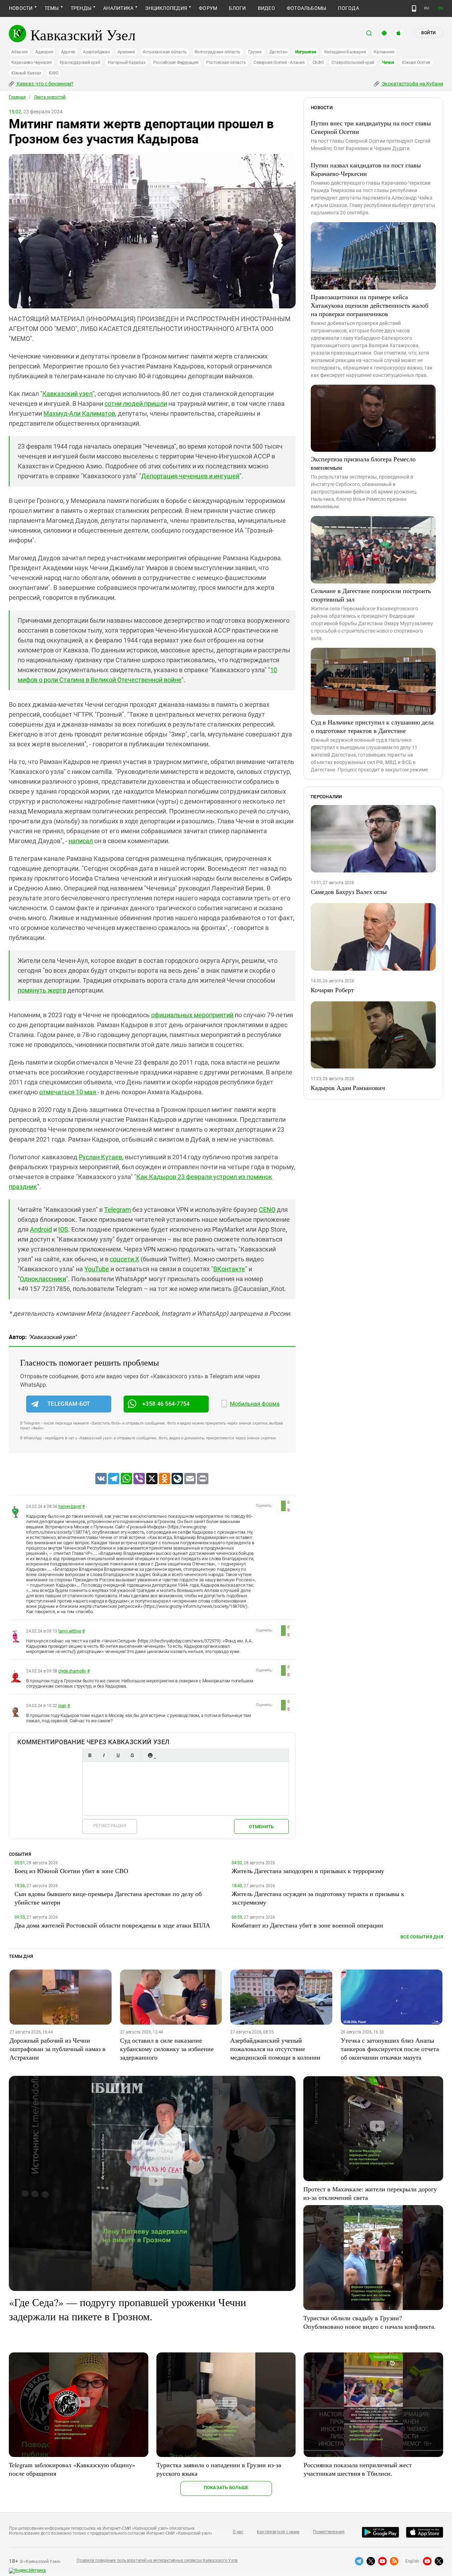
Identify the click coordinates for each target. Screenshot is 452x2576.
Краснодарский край (80, 63)
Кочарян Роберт (332, 990)
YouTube (97, 1269)
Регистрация (110, 1826)
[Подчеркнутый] (118, 1755)
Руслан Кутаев (100, 1157)
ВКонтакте (229, 1269)
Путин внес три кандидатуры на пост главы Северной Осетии (371, 127)
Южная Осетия (416, 63)
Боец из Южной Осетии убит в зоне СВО (71, 1871)
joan (62, 1706)
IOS (63, 1229)
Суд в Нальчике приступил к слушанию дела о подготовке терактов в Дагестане (372, 726)
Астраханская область (165, 52)
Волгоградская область (218, 52)
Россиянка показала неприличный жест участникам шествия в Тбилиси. (358, 2469)
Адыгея (68, 52)
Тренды (81, 8)
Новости (21, 8)
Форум (208, 8)
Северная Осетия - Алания (279, 63)
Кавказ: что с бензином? (44, 84)
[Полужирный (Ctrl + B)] (90, 1755)
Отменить (261, 1827)
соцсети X (124, 1259)
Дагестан (278, 52)
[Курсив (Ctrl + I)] (104, 1755)
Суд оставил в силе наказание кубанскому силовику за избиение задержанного (167, 2049)
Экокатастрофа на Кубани (412, 84)
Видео (266, 8)
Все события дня (422, 1937)
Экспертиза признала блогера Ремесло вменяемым (363, 463)
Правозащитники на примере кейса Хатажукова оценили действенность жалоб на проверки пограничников (370, 305)
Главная (17, 97)
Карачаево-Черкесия (32, 63)
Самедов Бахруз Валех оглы (349, 892)
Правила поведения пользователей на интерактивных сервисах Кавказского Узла (157, 2560)
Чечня (388, 63)
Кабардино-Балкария (345, 52)
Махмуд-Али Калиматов (79, 413)
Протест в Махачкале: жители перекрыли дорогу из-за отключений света (370, 2193)
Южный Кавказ (26, 73)
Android (41, 1229)
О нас (238, 2532)
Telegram (118, 1210)
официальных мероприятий (192, 1015)
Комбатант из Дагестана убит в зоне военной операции (307, 1925)
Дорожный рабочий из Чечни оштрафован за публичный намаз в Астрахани (58, 2049)
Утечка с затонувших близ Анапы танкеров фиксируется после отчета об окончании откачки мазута (390, 2049)
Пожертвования (329, 2532)
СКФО (318, 63)
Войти (428, 33)
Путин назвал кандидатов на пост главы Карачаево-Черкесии (366, 169)
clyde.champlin (72, 1671)
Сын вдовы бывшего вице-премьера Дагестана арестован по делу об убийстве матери (108, 1898)
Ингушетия (306, 52)
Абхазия (19, 52)
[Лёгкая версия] (414, 8)
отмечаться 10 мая (68, 1092)
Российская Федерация (176, 63)
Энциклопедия (166, 8)
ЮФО (53, 73)
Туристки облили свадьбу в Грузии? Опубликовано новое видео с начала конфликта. (370, 2322)
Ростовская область (226, 63)
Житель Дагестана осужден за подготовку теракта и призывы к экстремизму (318, 1898)
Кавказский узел (67, 394)
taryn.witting (70, 1631)
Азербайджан (96, 52)
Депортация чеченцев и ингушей (190, 476)
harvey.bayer (70, 1506)
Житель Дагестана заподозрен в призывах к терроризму (308, 1871)
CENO (267, 1210)
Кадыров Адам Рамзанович (348, 1088)
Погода (348, 8)
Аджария (44, 52)
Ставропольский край (353, 63)
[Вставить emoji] (150, 1755)
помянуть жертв (42, 990)
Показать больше (226, 2488)
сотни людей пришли (136, 404)
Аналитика (118, 8)
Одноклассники (43, 1279)
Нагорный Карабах (126, 63)
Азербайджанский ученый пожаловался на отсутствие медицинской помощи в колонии (275, 2049)
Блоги (237, 8)
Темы (52, 8)
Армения (126, 52)
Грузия (255, 52)
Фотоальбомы (307, 8)
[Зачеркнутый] (132, 1755)
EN (441, 8)
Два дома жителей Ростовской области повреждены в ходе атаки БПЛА (112, 1925)
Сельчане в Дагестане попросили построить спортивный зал (371, 595)
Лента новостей (50, 97)
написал (81, 841)
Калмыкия (384, 52)
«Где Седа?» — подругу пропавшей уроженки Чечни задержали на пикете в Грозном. (127, 2309)
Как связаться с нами (278, 2532)
